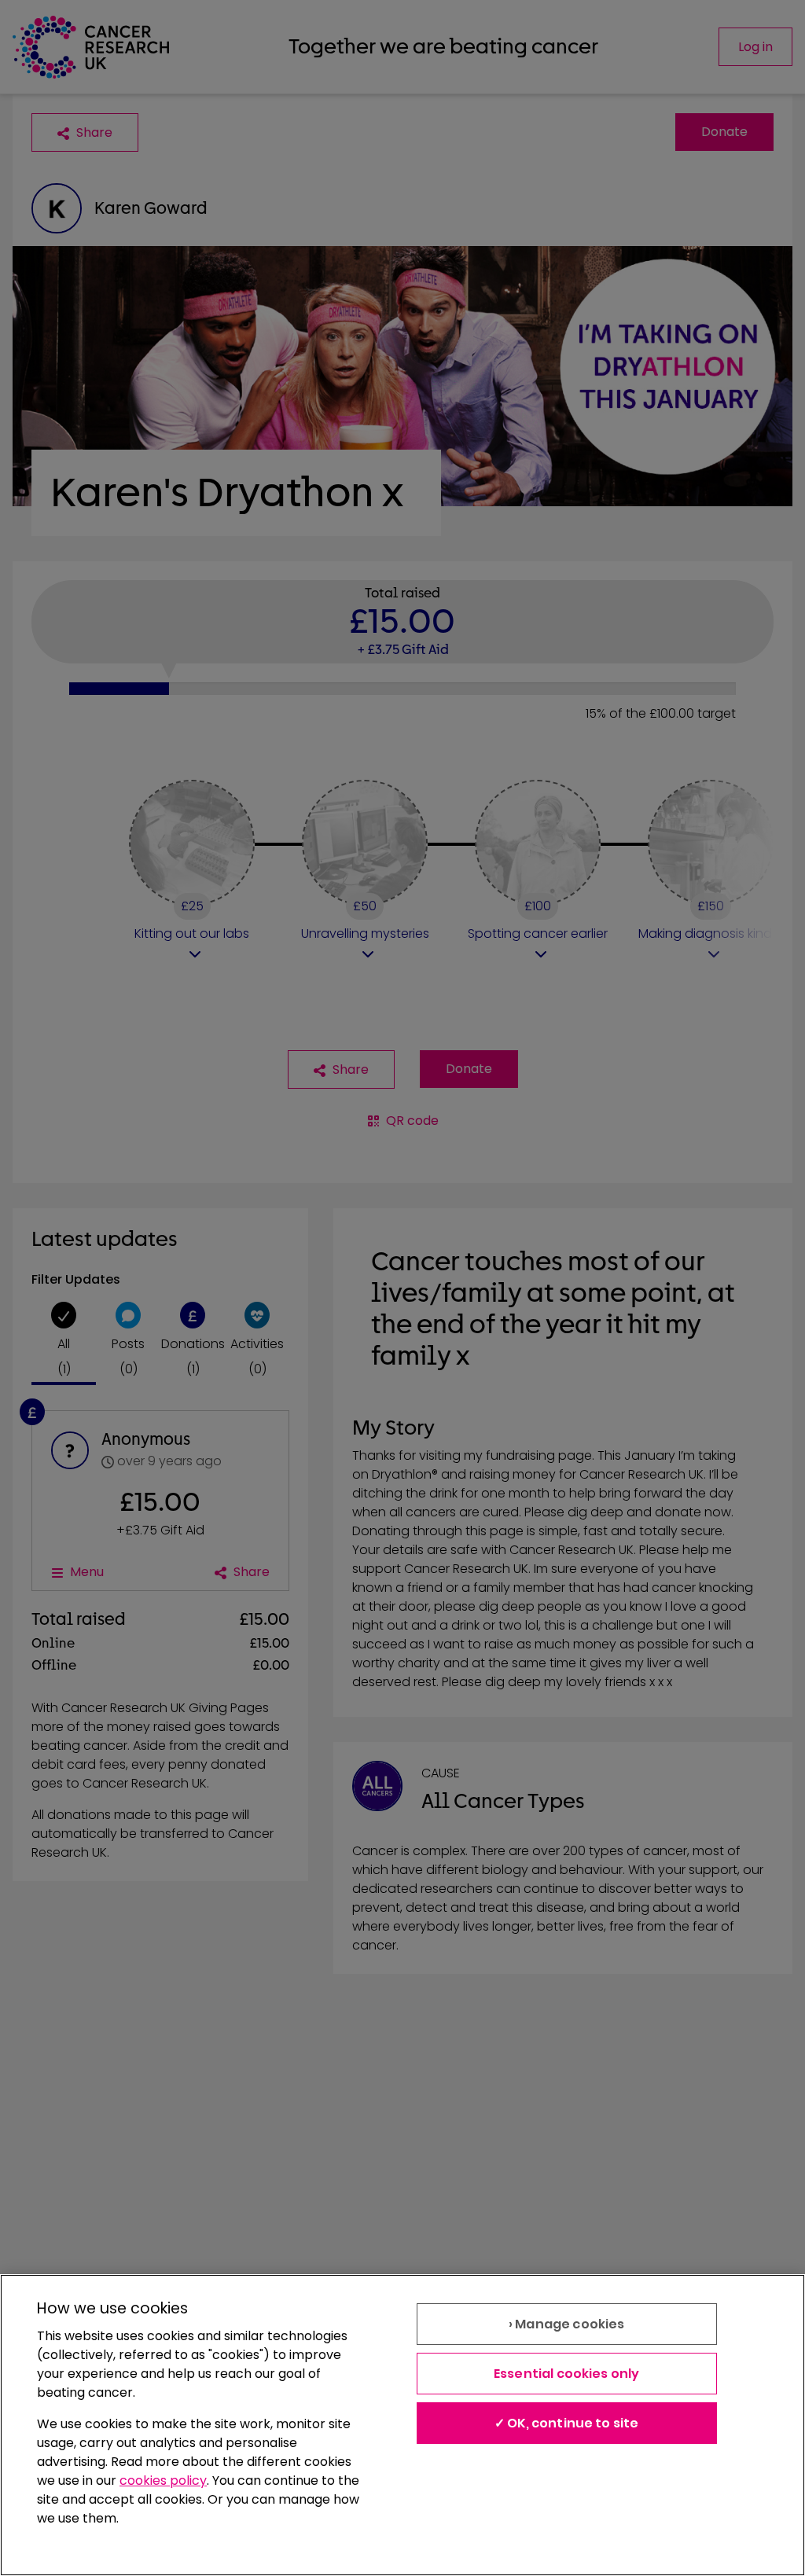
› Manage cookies (567, 2324)
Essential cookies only (567, 2374)
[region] (402, 2425)
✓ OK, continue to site (567, 2423)
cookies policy (163, 2480)
